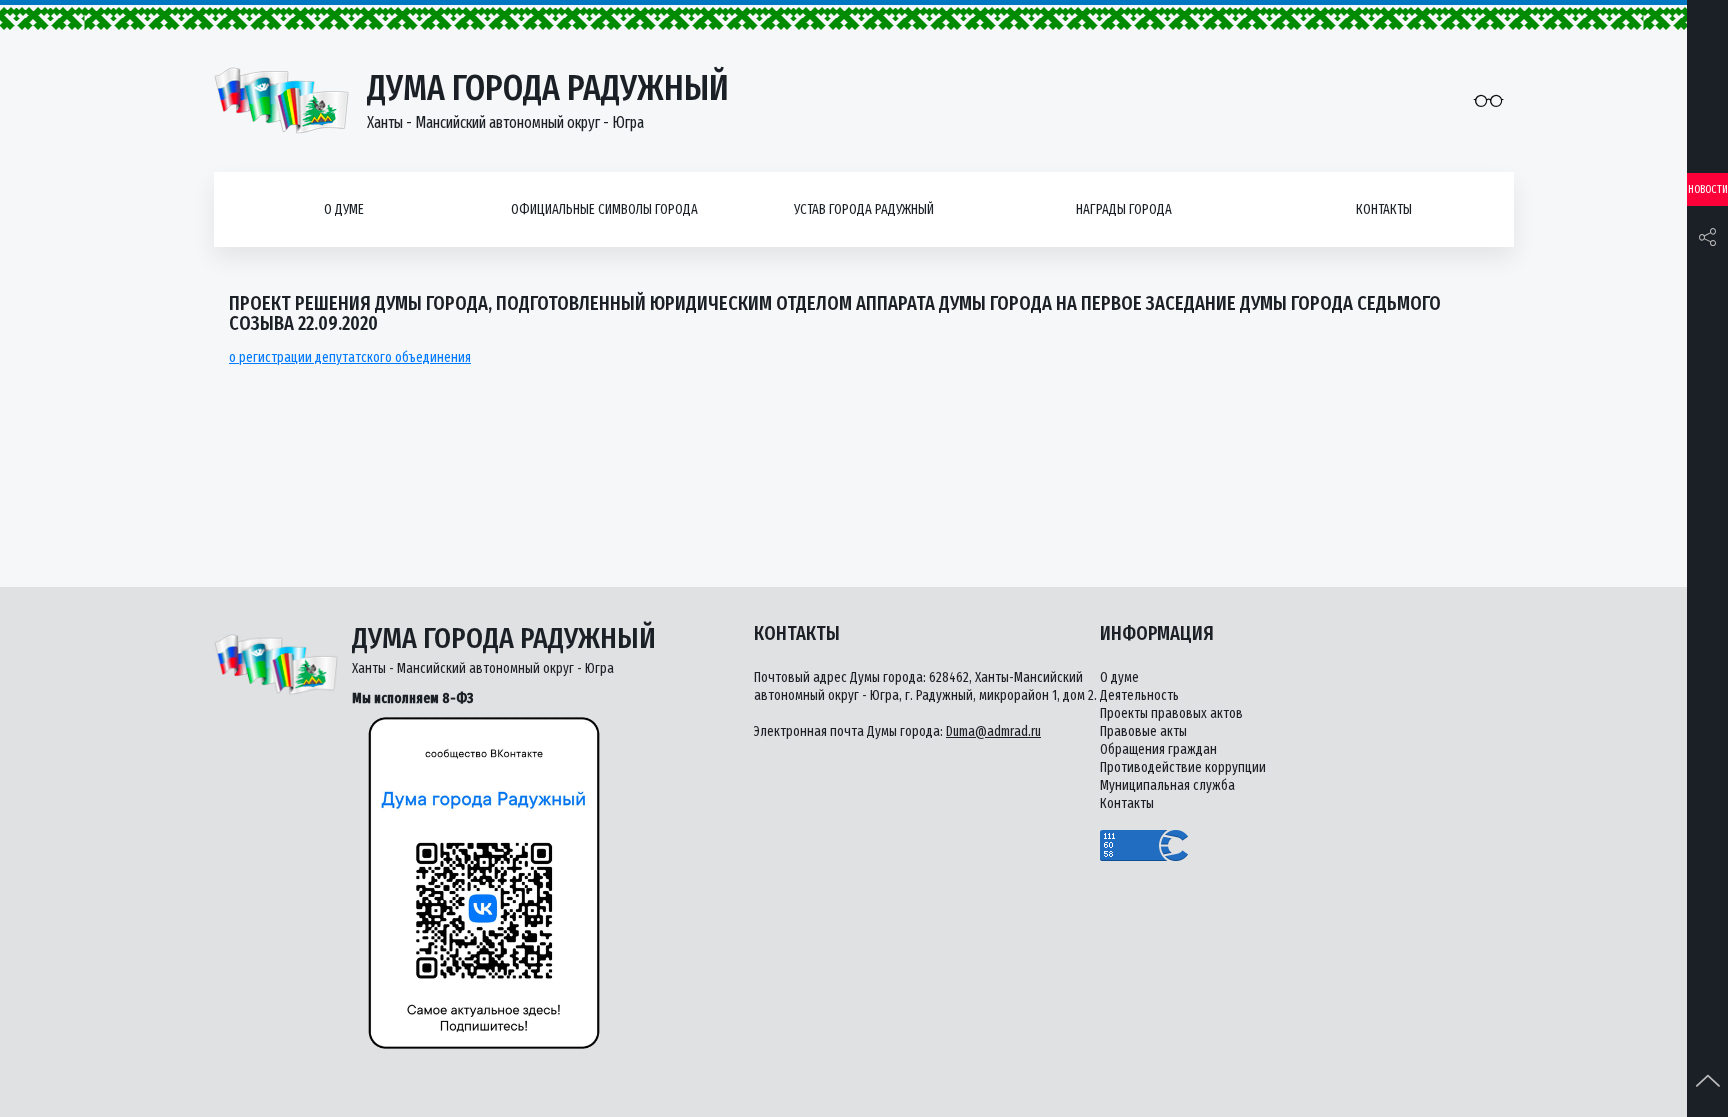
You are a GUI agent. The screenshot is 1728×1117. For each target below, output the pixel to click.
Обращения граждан (1158, 749)
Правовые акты (1143, 731)
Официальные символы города (604, 209)
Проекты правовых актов (1171, 713)
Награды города (1124, 209)
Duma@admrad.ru (993, 731)
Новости (1708, 189)
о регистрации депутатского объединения (350, 357)
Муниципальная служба (1167, 785)
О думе (344, 209)
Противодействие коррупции (1183, 767)
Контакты (1384, 209)
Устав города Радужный (864, 209)
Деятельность (1139, 695)
